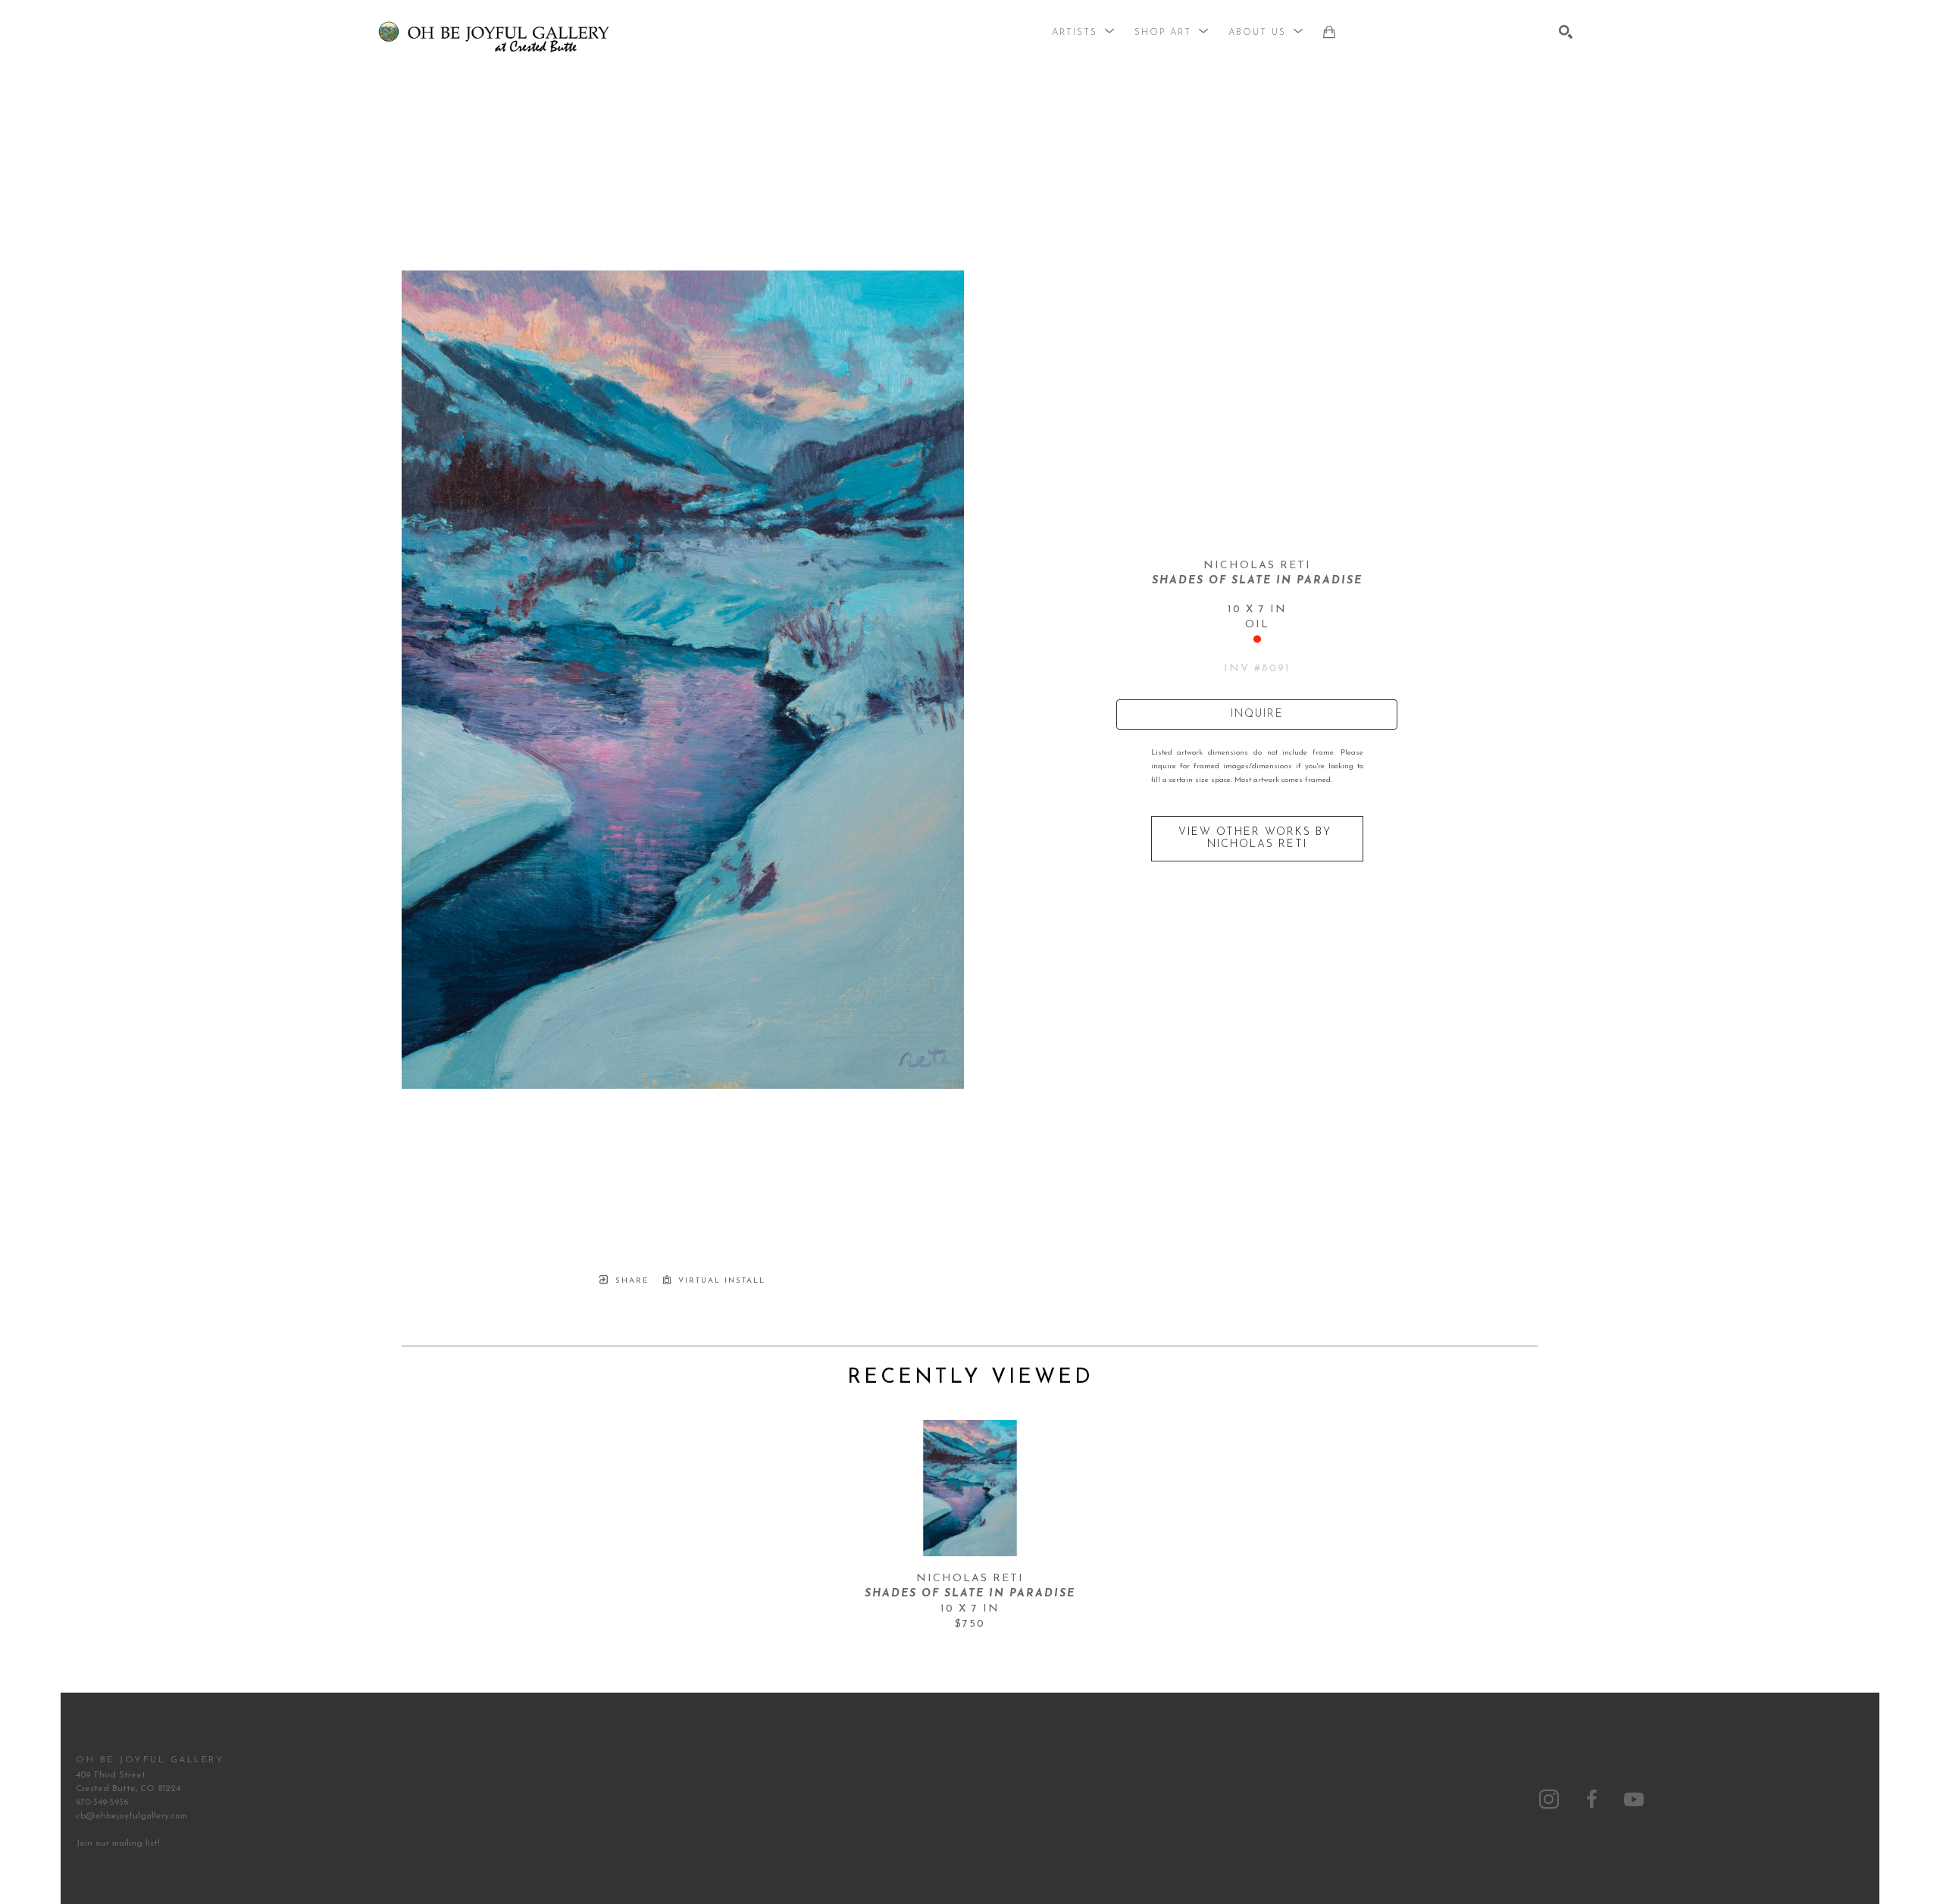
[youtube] (1634, 1799)
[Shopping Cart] (1329, 32)
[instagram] (1549, 1799)
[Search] (1566, 32)
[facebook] (1591, 1799)
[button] (1084, 33)
